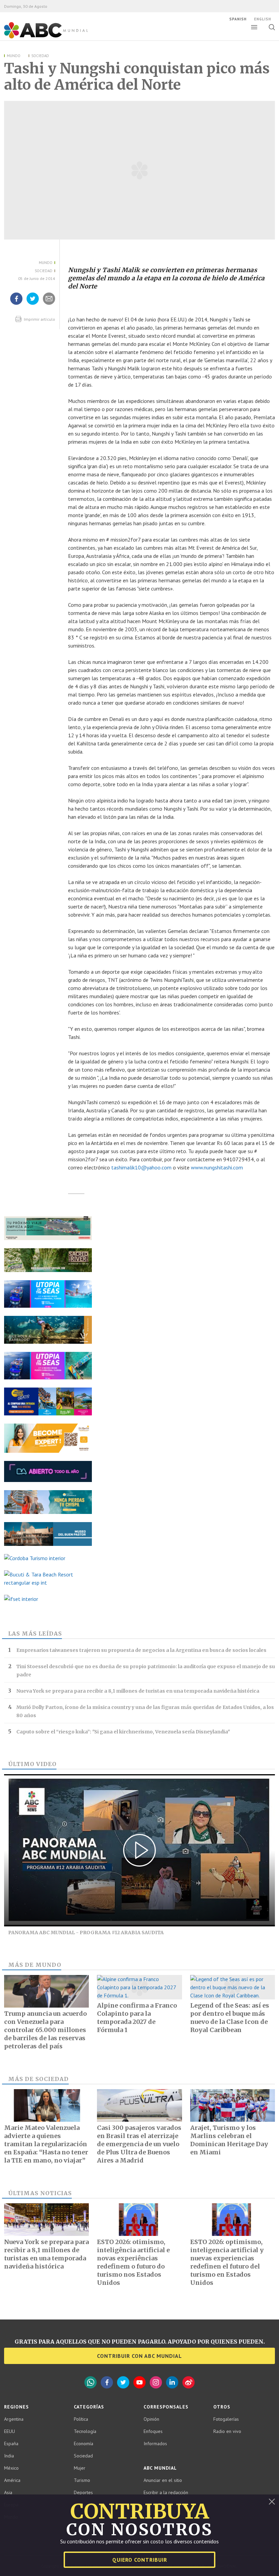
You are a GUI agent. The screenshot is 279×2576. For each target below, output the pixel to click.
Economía (84, 2443)
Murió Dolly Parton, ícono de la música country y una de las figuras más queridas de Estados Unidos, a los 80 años (145, 1711)
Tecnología (85, 2431)
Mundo (14, 56)
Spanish (238, 19)
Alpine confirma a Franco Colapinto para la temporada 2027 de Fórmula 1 (137, 2018)
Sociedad (40, 56)
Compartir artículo (49, 304)
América (12, 2480)
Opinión (151, 2419)
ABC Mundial (38, 38)
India (9, 2456)
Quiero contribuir (140, 2560)
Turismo (82, 2480)
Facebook (107, 2382)
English (263, 19)
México (11, 2468)
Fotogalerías (226, 2419)
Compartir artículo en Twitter (33, 304)
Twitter (123, 2382)
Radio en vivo (227, 2431)
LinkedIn (172, 2382)
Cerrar (272, 2502)
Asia (8, 2492)
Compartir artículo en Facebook (16, 304)
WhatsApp (91, 2382)
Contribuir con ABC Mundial (139, 2356)
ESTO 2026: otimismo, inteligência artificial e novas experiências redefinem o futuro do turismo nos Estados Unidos (133, 2262)
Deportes (83, 2492)
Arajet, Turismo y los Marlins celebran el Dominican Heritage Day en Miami (229, 2140)
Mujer (80, 2468)
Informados (155, 2443)
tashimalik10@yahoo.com (141, 1167)
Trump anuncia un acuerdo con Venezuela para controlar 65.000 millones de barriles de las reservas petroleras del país (45, 2030)
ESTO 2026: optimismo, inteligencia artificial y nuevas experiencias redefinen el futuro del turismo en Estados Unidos (227, 2262)
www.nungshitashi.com (217, 1167)
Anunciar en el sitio (163, 2480)
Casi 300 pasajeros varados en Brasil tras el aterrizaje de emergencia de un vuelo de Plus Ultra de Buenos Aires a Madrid (139, 2144)
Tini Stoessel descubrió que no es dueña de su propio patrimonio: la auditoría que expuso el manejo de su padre (146, 1671)
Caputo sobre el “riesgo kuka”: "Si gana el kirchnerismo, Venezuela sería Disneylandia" (123, 1732)
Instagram (156, 2382)
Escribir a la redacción (166, 2492)
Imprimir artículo (39, 319)
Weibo (188, 2382)
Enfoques (153, 2431)
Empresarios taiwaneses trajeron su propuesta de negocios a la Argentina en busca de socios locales (141, 1650)
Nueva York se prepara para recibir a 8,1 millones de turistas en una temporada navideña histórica (138, 1691)
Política (81, 2419)
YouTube (139, 2382)
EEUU (10, 2431)
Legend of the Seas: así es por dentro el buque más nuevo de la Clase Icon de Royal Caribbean (230, 2018)
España (11, 2443)
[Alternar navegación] (254, 27)
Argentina (14, 2419)
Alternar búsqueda (272, 27)
